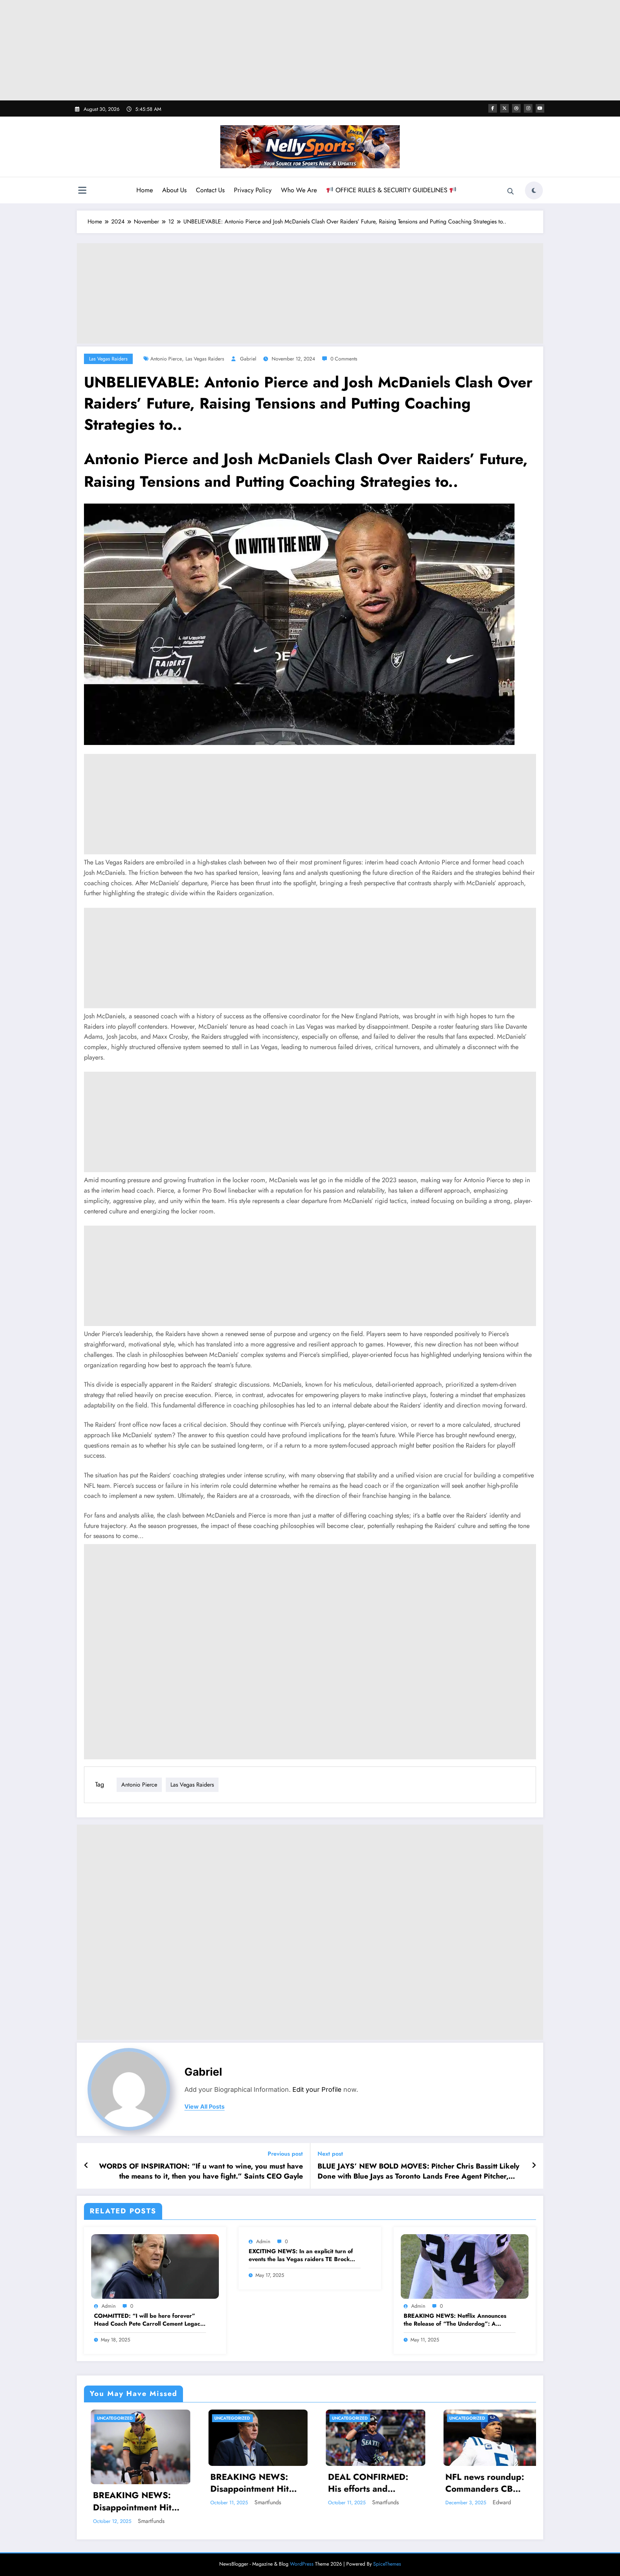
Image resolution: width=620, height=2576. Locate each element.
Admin (109, 2306)
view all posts (205, 2107)
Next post (330, 2154)
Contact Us (210, 190)
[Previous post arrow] (86, 2166)
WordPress (302, 2564)
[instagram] (528, 108)
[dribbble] (516, 108)
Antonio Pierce (166, 359)
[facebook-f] (493, 108)
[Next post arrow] (534, 2166)
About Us (174, 190)
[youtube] (540, 108)
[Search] (511, 192)
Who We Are (299, 190)
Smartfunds (144, 2502)
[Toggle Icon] (82, 191)
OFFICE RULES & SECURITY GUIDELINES (391, 190)
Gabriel (248, 359)
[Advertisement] (310, 50)
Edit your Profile (317, 2089)
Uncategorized (108, 2418)
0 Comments (344, 359)
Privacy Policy (253, 190)
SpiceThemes (387, 2564)
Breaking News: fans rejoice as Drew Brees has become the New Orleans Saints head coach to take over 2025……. (366, 2493)
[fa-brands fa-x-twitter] (504, 108)
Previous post (285, 2154)
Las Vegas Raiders (108, 359)
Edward (260, 2502)
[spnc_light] (534, 190)
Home (145, 190)
